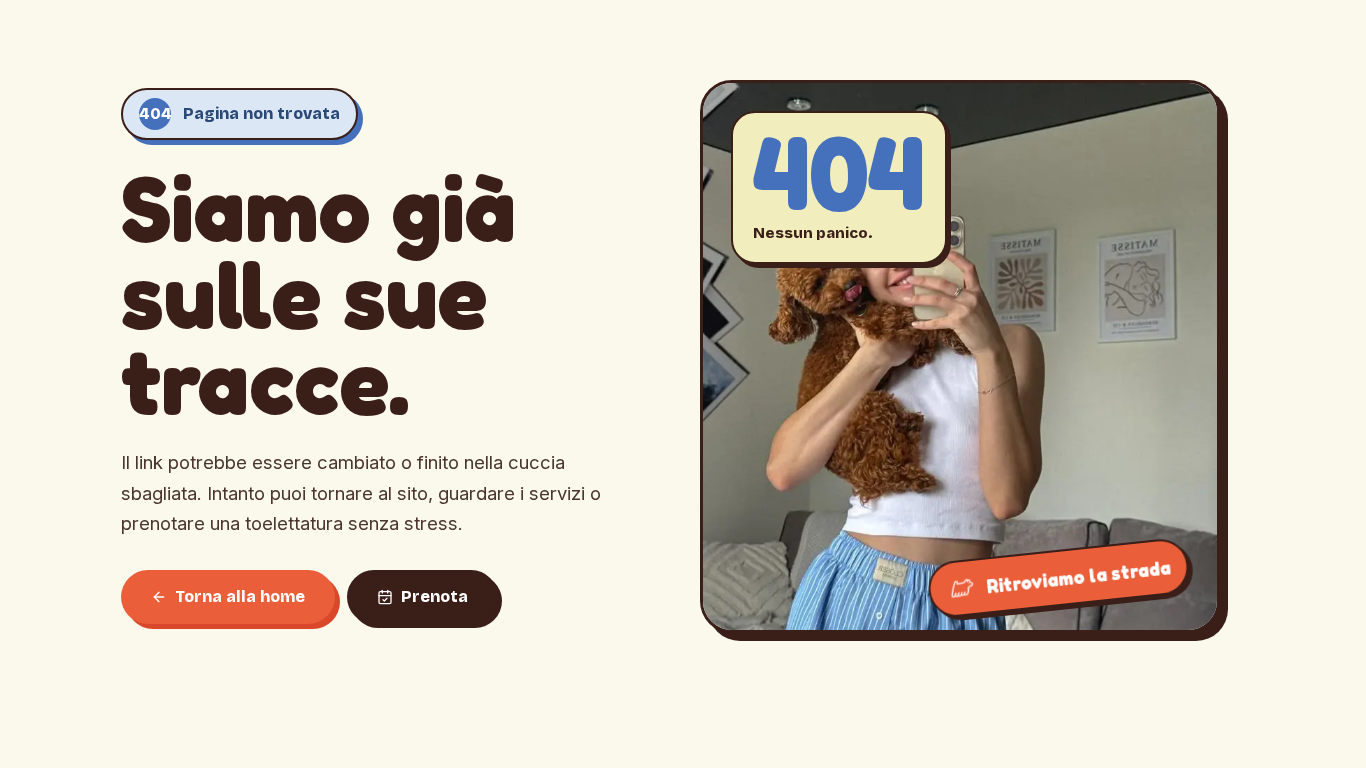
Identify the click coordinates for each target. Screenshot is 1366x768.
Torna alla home (240, 596)
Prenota (434, 596)
